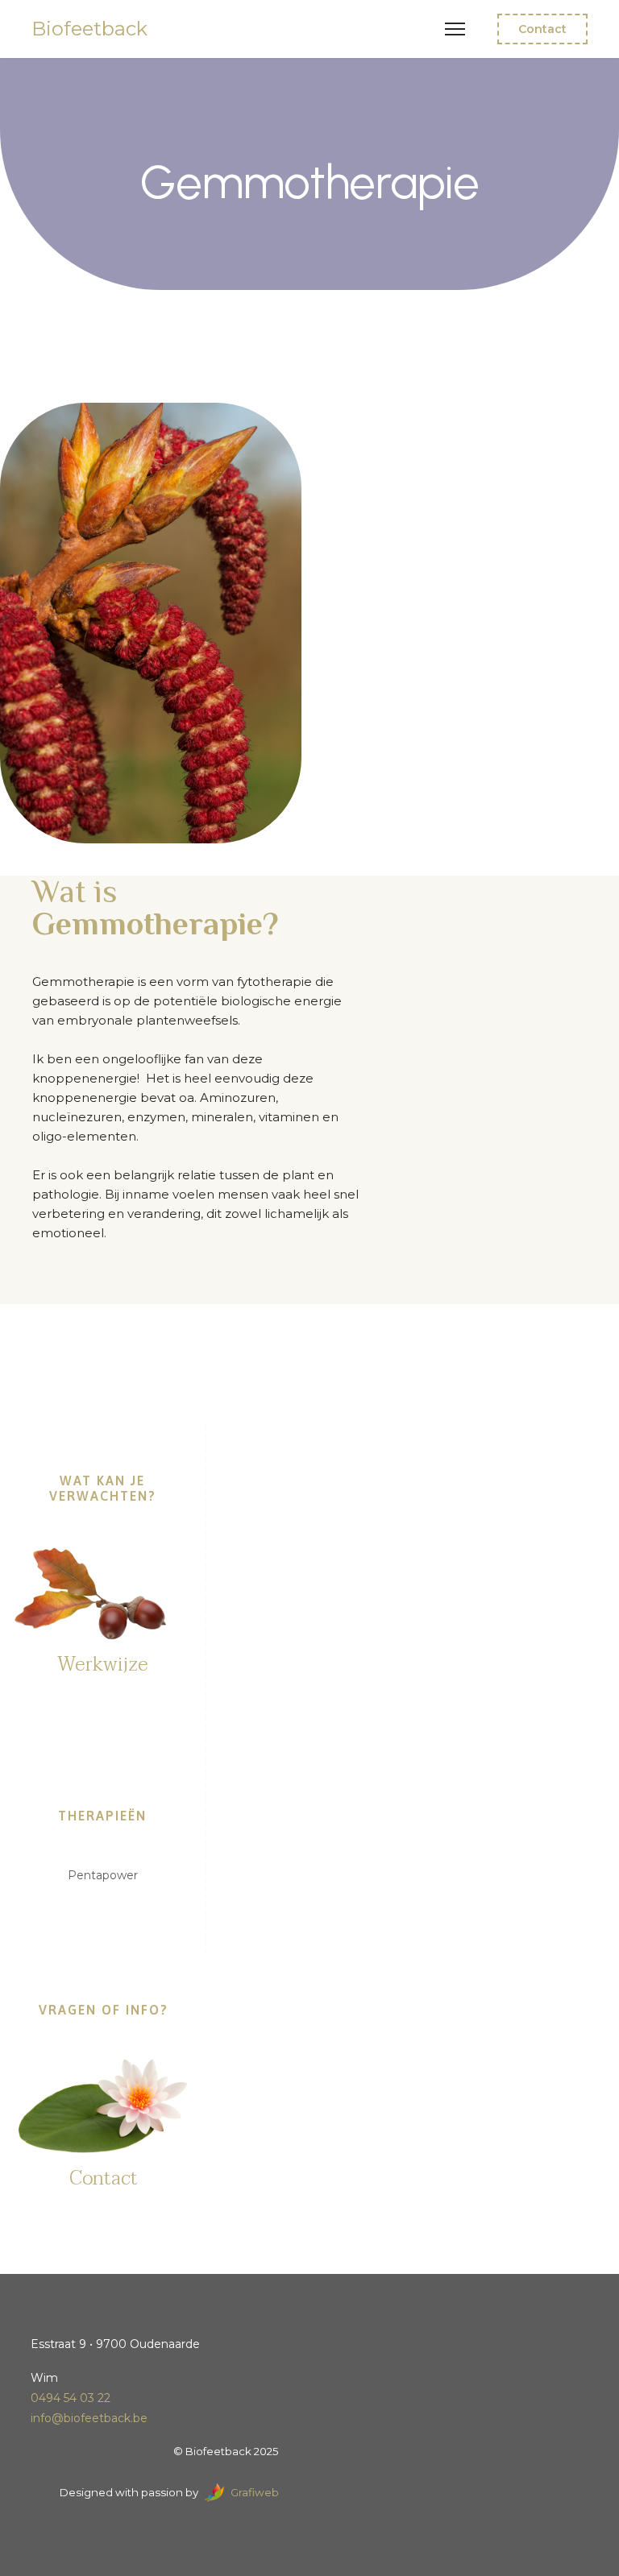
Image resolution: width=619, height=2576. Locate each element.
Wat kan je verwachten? (103, 1488)
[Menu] (455, 29)
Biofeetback (89, 29)
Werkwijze (102, 1665)
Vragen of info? (104, 2010)
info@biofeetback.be (89, 2418)
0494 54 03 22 (71, 2398)
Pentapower (103, 1875)
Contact (542, 29)
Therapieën (102, 1816)
